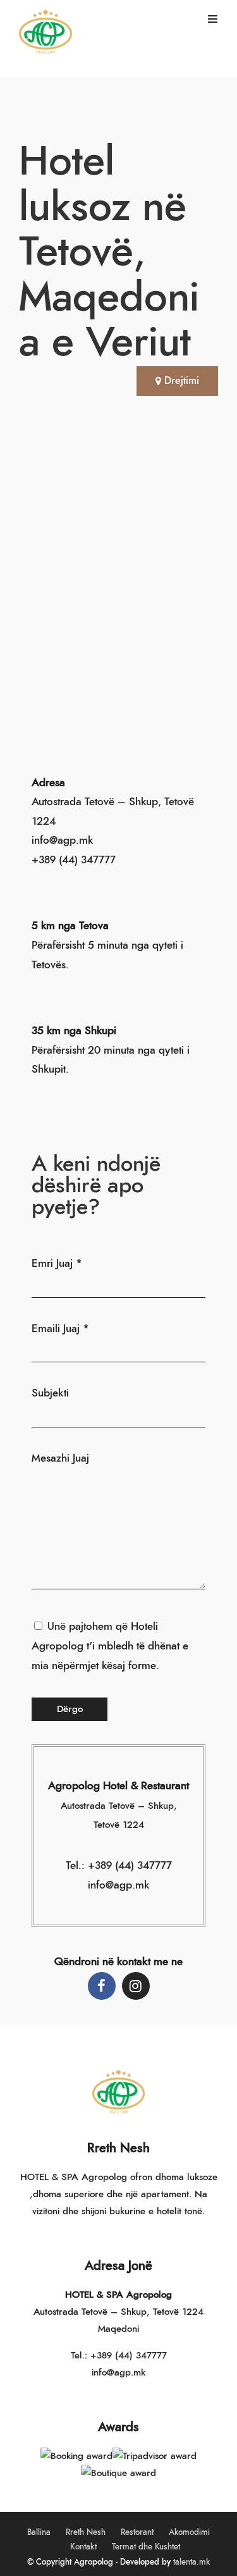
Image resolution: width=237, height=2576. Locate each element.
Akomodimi (189, 2533)
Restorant (137, 2533)
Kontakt (83, 2547)
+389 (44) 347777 (74, 860)
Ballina (39, 2533)
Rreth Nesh (86, 2533)
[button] (177, 381)
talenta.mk (191, 2562)
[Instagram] (136, 1986)
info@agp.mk (118, 2373)
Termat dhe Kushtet (146, 2547)
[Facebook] (102, 1986)
